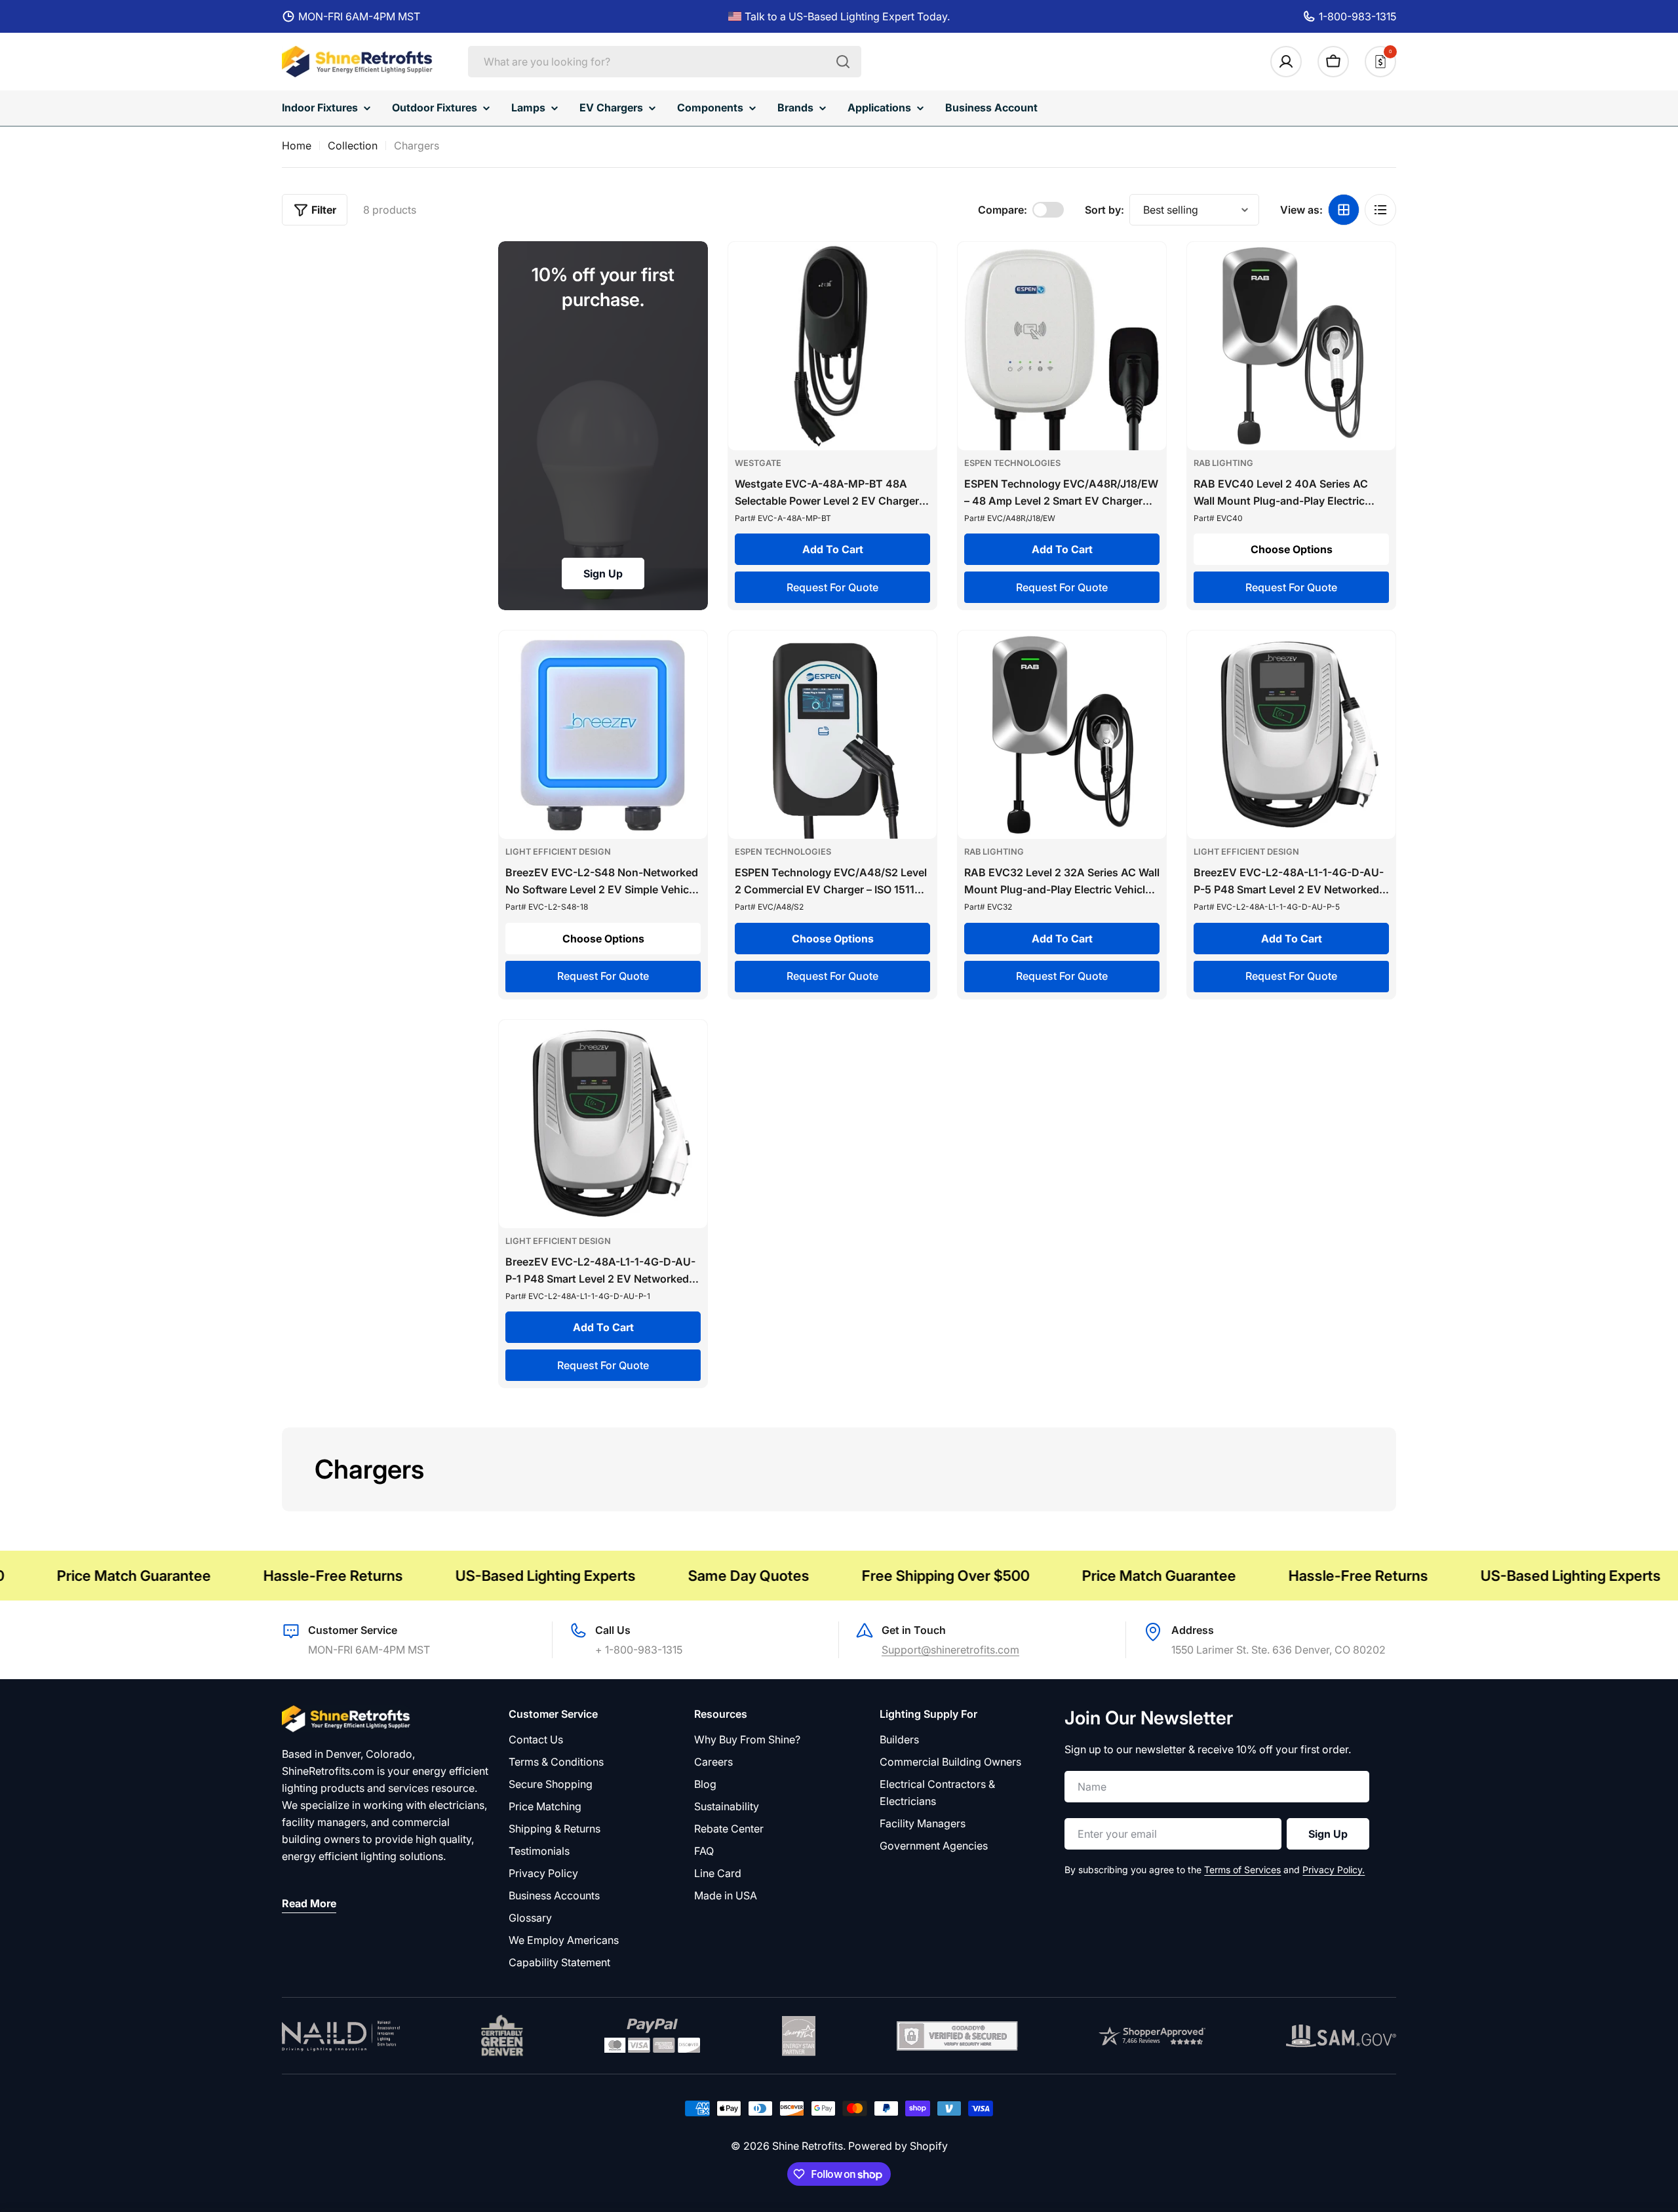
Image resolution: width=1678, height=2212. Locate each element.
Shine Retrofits (808, 2146)
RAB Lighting (1223, 463)
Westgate (758, 463)
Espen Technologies (1012, 463)
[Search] (843, 62)
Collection (353, 146)
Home (297, 146)
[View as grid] (1344, 210)
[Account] (1286, 62)
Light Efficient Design (558, 852)
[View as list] (1380, 210)
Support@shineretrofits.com (950, 1650)
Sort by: (1104, 210)
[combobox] (665, 62)
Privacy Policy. (1334, 1870)
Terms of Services (1242, 1870)
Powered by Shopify (898, 2146)
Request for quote (832, 587)
